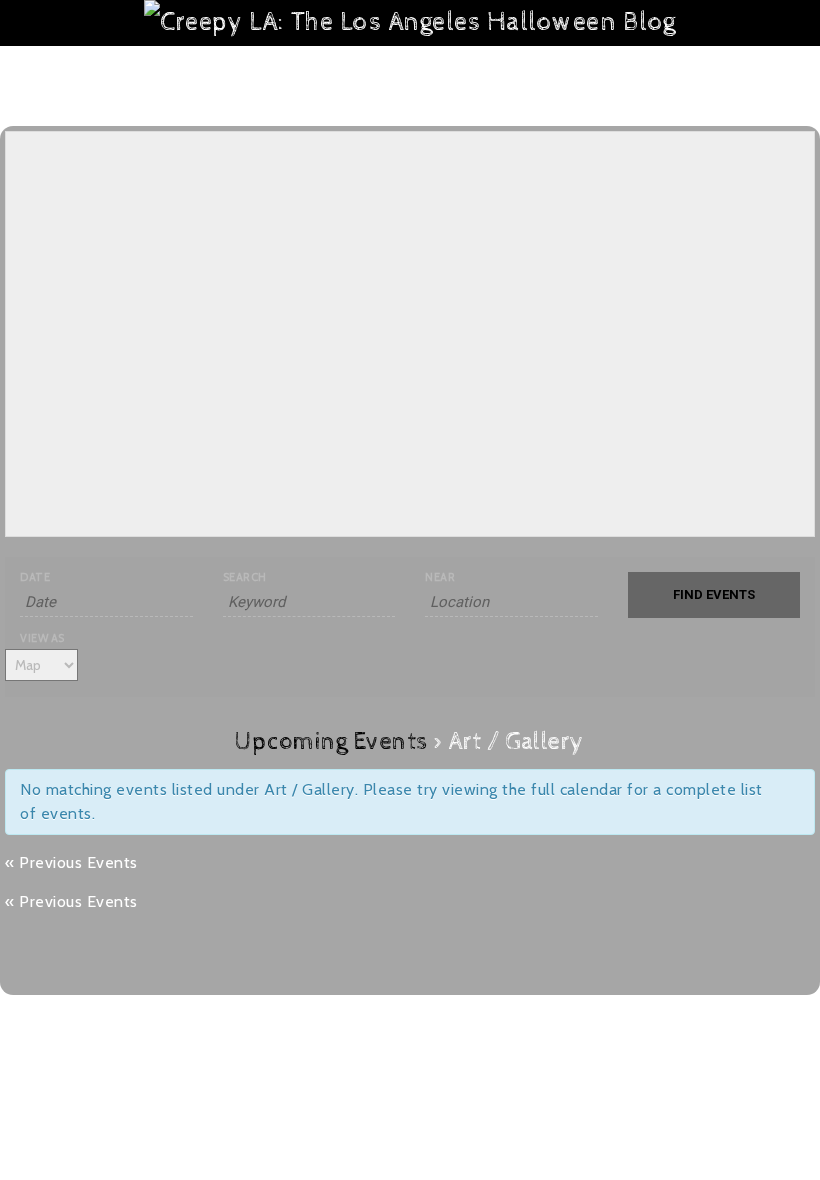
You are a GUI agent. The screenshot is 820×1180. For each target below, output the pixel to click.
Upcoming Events (332, 742)
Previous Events (71, 862)
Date (35, 577)
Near (440, 577)
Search (245, 577)
